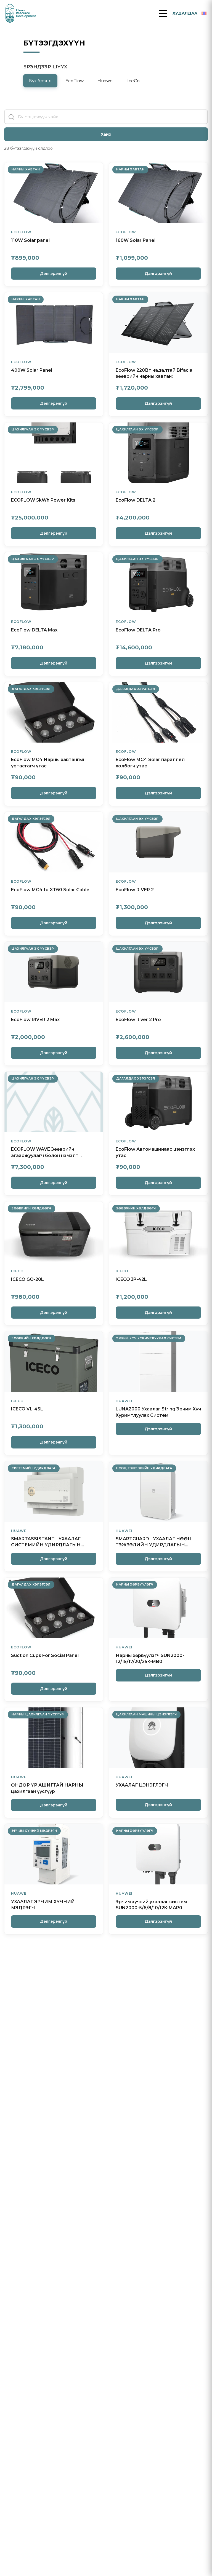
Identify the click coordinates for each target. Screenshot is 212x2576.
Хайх (106, 134)
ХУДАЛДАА (185, 13)
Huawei (105, 81)
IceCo (133, 81)
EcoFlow (75, 81)
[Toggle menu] (163, 14)
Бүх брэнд (40, 81)
